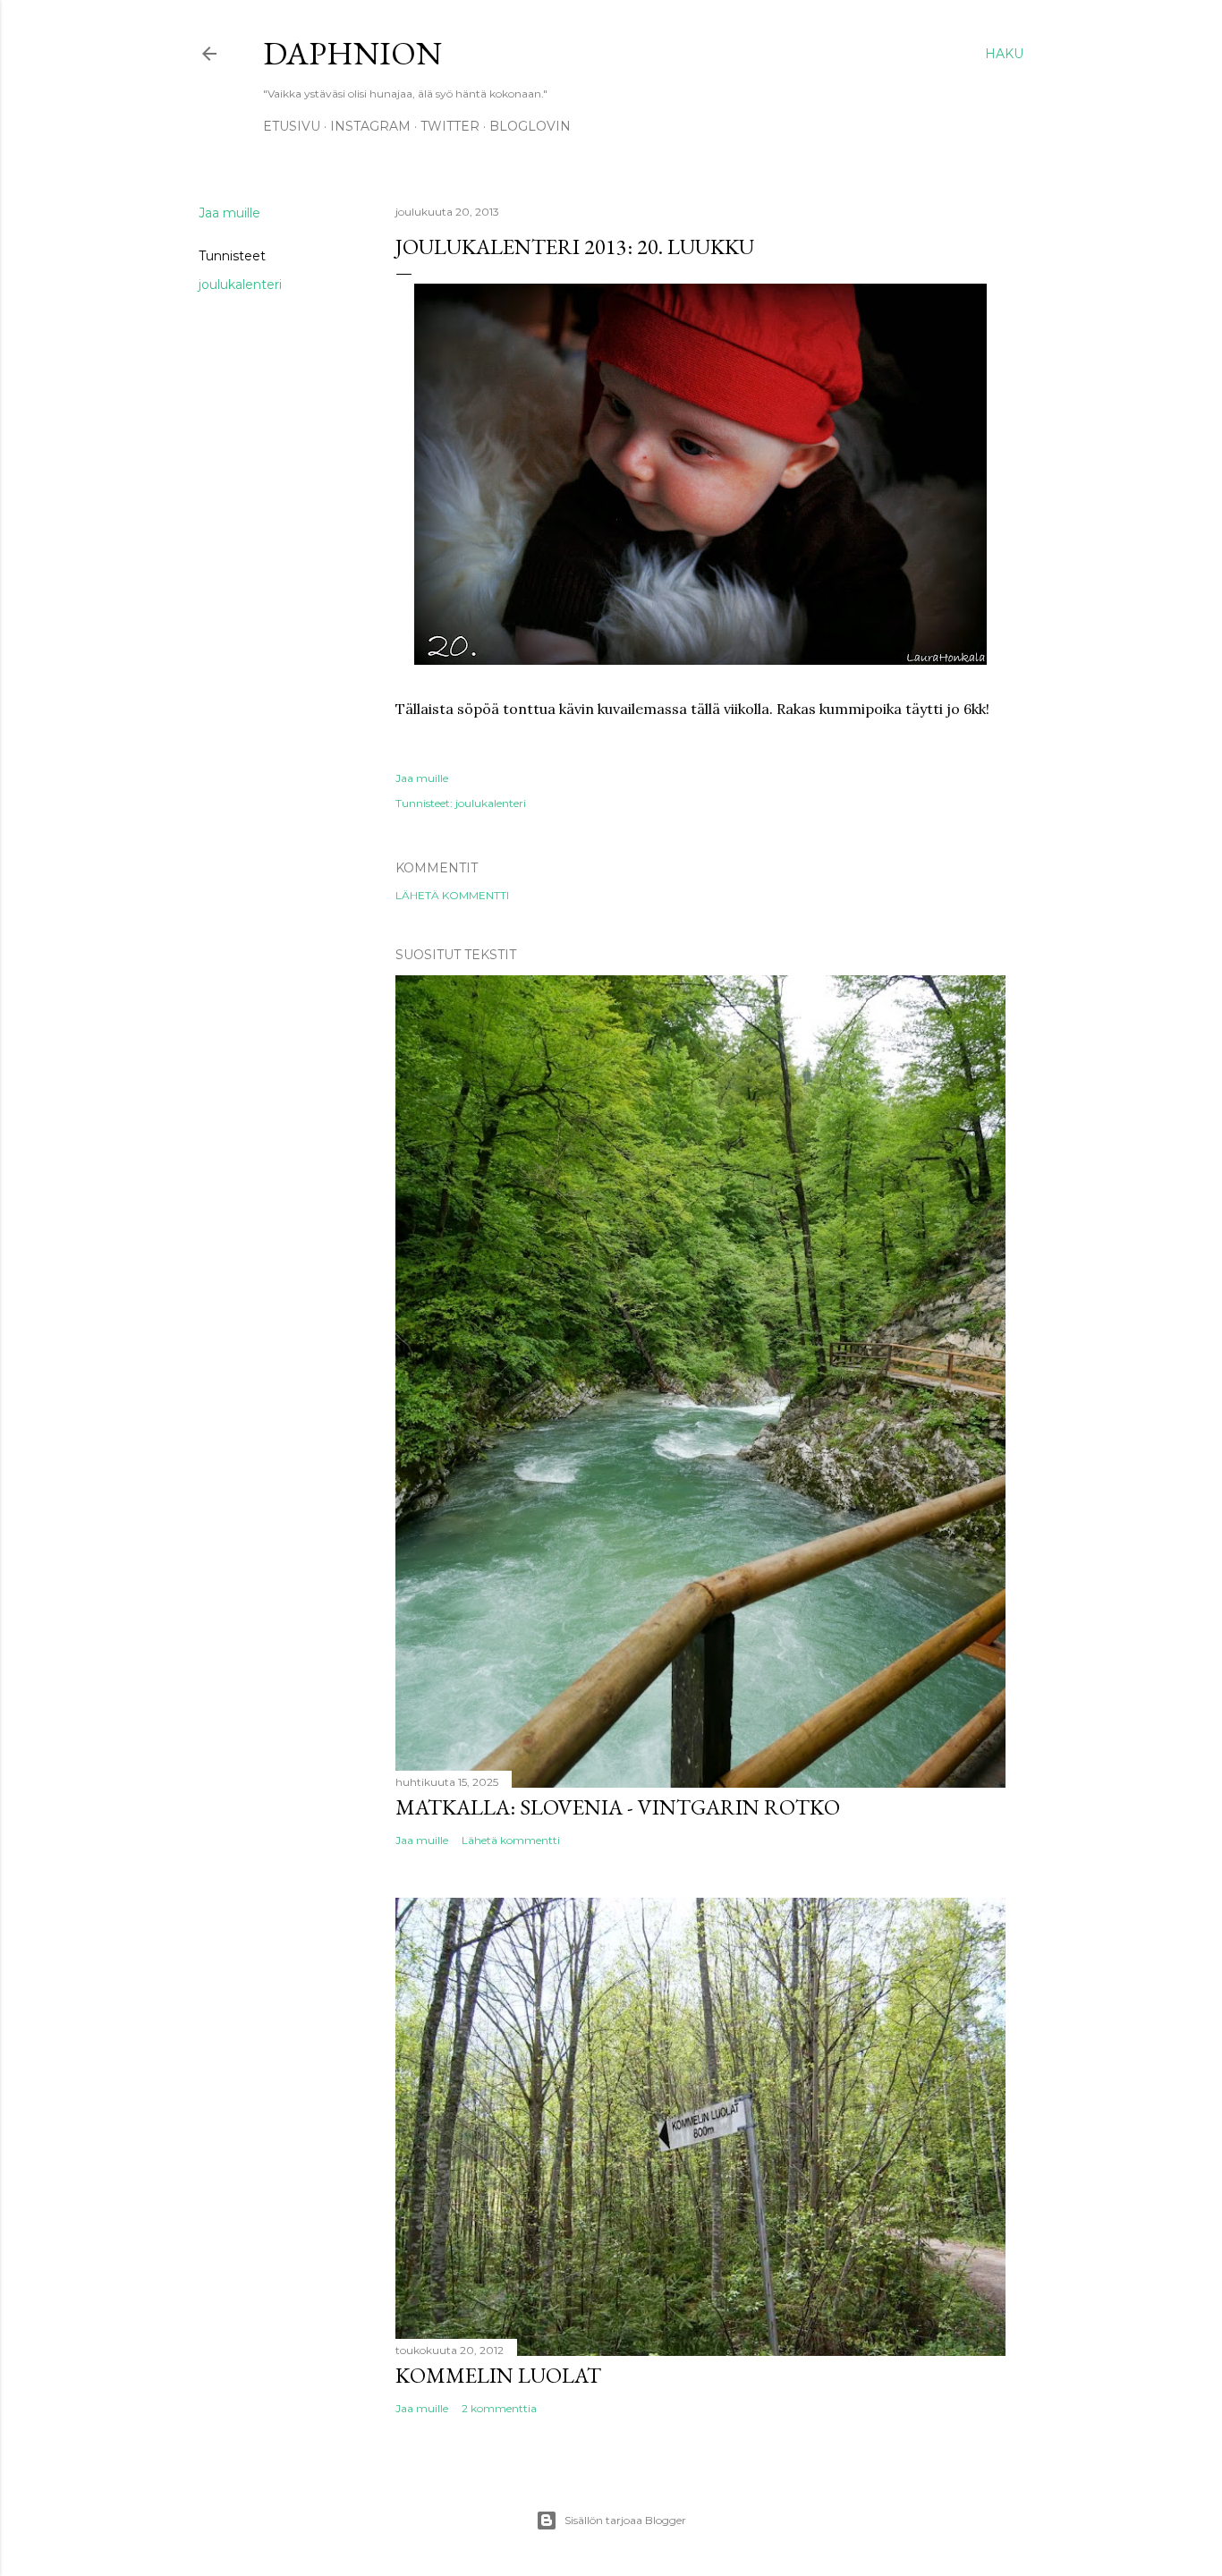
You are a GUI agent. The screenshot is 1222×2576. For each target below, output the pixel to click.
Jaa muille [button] (229, 213)
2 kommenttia (499, 2408)
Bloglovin (530, 126)
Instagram (370, 126)
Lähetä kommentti (452, 895)
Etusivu (292, 126)
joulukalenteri (240, 285)
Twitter (450, 126)
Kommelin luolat (498, 2375)
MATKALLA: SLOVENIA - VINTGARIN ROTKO (618, 1807)
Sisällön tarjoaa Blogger (625, 2520)
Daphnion (352, 53)
